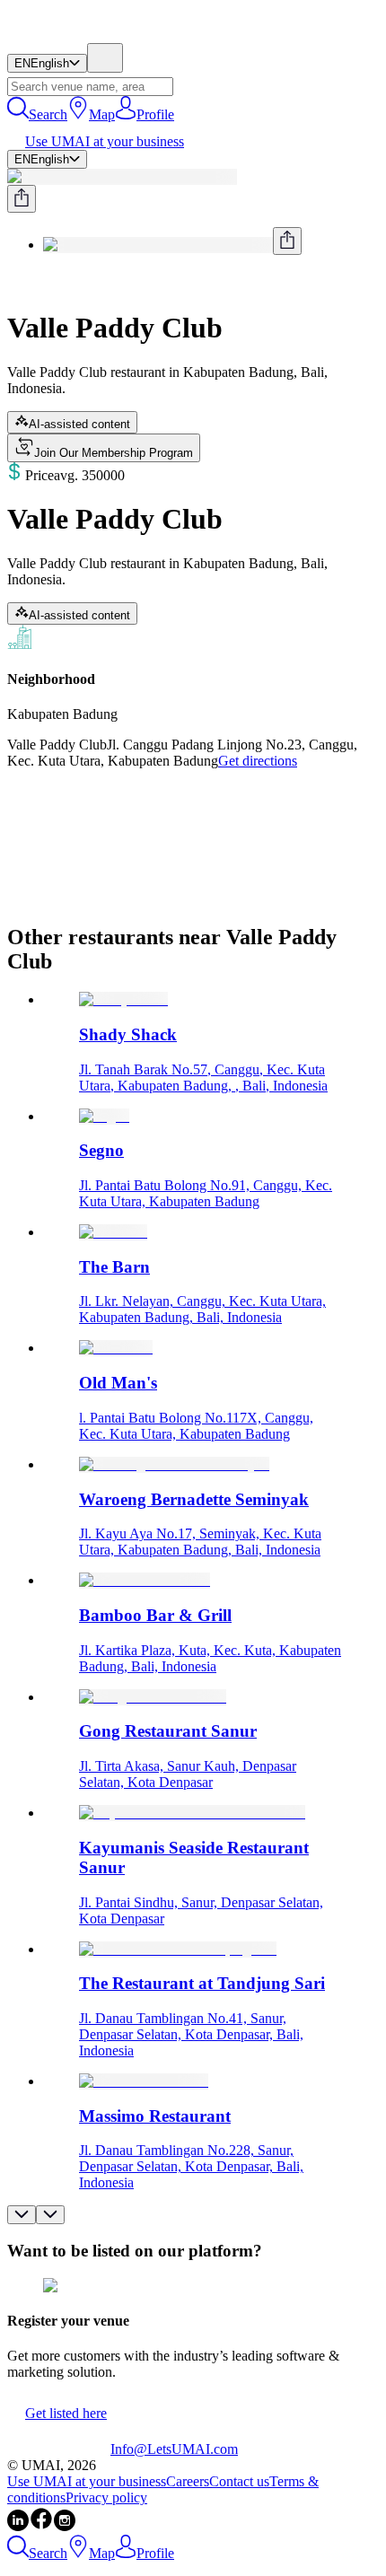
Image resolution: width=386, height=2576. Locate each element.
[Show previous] (22, 2215)
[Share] (22, 199)
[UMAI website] (59, 2449)
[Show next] (50, 2215)
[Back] (14, 284)
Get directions (258, 761)
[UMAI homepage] (59, 35)
